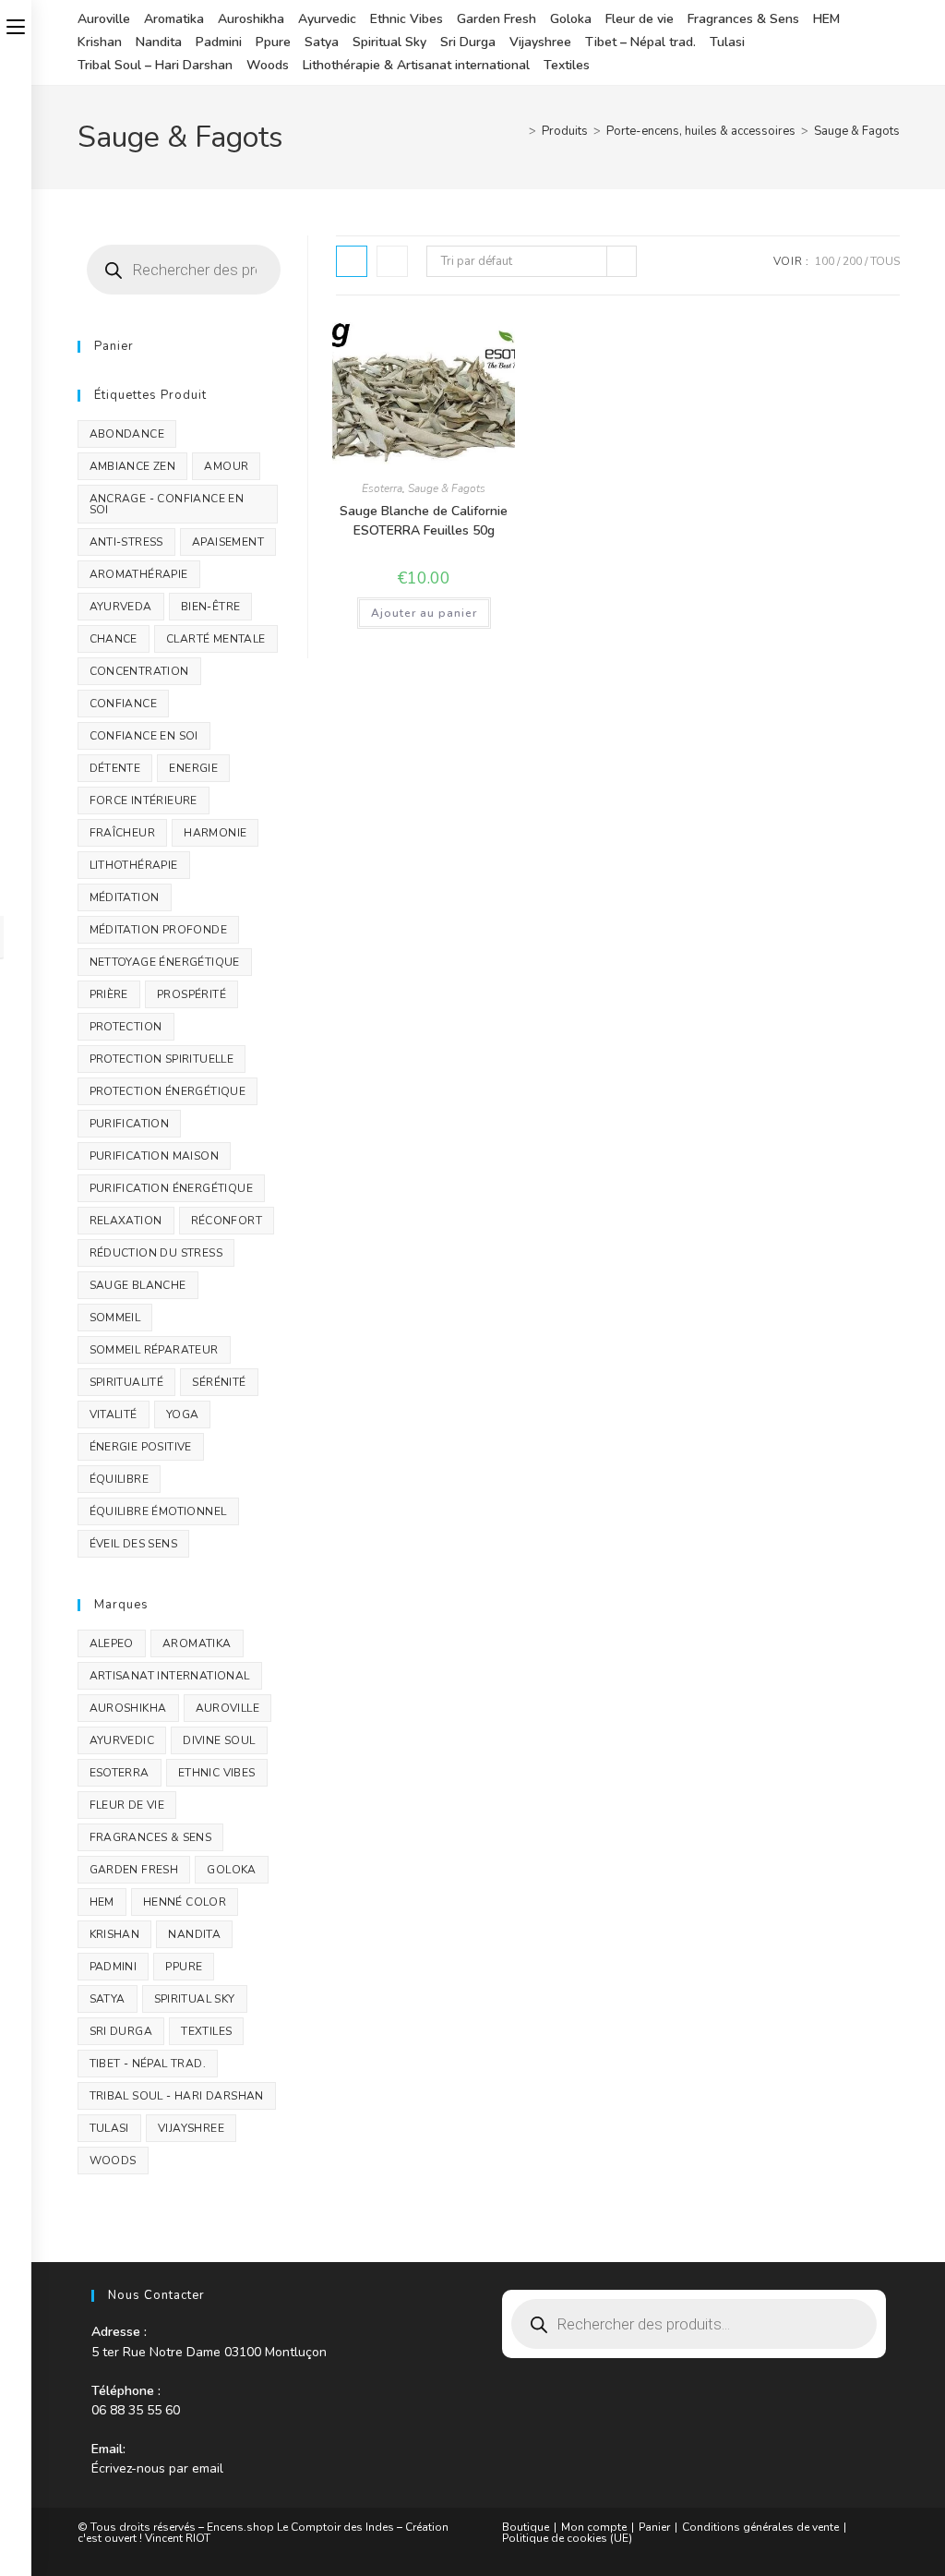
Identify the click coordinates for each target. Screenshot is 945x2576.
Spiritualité (127, 1382)
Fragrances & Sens (743, 19)
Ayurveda (121, 607)
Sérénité (219, 1382)
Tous (885, 261)
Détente (115, 768)
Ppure (273, 42)
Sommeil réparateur (154, 1350)
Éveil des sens (134, 1544)
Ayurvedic (327, 19)
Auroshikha (251, 19)
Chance (114, 639)
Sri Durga (468, 42)
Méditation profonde (159, 930)
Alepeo (112, 1643)
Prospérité (191, 994)
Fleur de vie (640, 19)
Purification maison (155, 1156)
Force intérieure (144, 800)
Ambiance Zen (133, 466)
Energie (193, 768)
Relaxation (126, 1221)
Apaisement (228, 542)
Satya (322, 42)
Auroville (104, 19)
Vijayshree (540, 42)
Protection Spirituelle (162, 1059)
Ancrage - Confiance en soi (167, 504)
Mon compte (594, 2527)
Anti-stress (126, 542)
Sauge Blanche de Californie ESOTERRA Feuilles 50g (424, 521)
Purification (130, 1124)
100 (825, 261)
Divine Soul (219, 1740)
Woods (268, 65)
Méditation (125, 897)
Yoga (183, 1414)
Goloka (571, 19)
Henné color (185, 1902)
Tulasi (727, 42)
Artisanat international (170, 1676)
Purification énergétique (172, 1188)
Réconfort (227, 1221)
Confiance (124, 704)
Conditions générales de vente (760, 2527)
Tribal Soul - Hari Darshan (177, 2096)
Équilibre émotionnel (158, 1511)
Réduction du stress (156, 1253)
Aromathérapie (139, 574)
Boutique (526, 2527)
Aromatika (174, 19)
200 (852, 261)
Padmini (219, 42)
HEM (826, 19)
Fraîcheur (123, 833)
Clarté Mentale (216, 639)
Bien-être (211, 607)
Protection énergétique (168, 1091)
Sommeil (115, 1318)
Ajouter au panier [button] (424, 613)
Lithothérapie (134, 865)
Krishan (100, 42)
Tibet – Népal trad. (640, 42)
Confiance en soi (144, 736)
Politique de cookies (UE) (567, 2538)
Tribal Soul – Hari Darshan (155, 65)
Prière (109, 994)
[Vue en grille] (352, 261)
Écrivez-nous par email (157, 2468)
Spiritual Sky (389, 42)
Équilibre (120, 1479)
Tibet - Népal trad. (148, 2064)
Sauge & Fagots (857, 131)
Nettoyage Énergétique (165, 962)
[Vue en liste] (392, 261)
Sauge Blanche (138, 1285)
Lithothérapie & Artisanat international (416, 65)
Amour (226, 466)
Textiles (567, 65)
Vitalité (114, 1414)
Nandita (159, 42)
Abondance (127, 434)
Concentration (139, 671)
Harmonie (215, 833)
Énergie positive (141, 1447)
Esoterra (382, 488)
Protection (126, 1027)
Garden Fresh (496, 19)
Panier (654, 2527)
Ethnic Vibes (407, 19)
